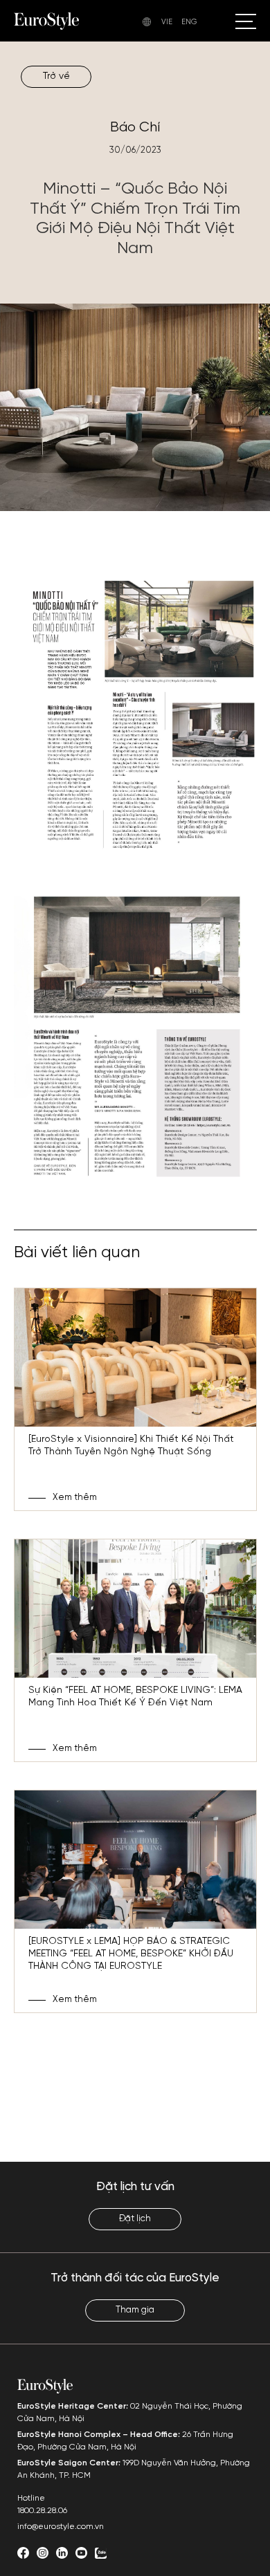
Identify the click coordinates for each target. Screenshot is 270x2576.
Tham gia (135, 2310)
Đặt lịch (135, 2219)
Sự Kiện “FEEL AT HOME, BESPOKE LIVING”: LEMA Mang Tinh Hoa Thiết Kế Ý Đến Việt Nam (135, 1697)
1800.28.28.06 (42, 2511)
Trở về (56, 76)
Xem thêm (75, 1498)
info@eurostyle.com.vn (61, 2527)
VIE (167, 22)
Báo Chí (135, 128)
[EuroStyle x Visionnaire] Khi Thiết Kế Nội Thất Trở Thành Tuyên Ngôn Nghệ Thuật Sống (131, 1446)
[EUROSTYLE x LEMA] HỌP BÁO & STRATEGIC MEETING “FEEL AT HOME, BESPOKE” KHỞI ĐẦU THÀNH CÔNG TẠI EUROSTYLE (131, 1954)
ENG (189, 22)
